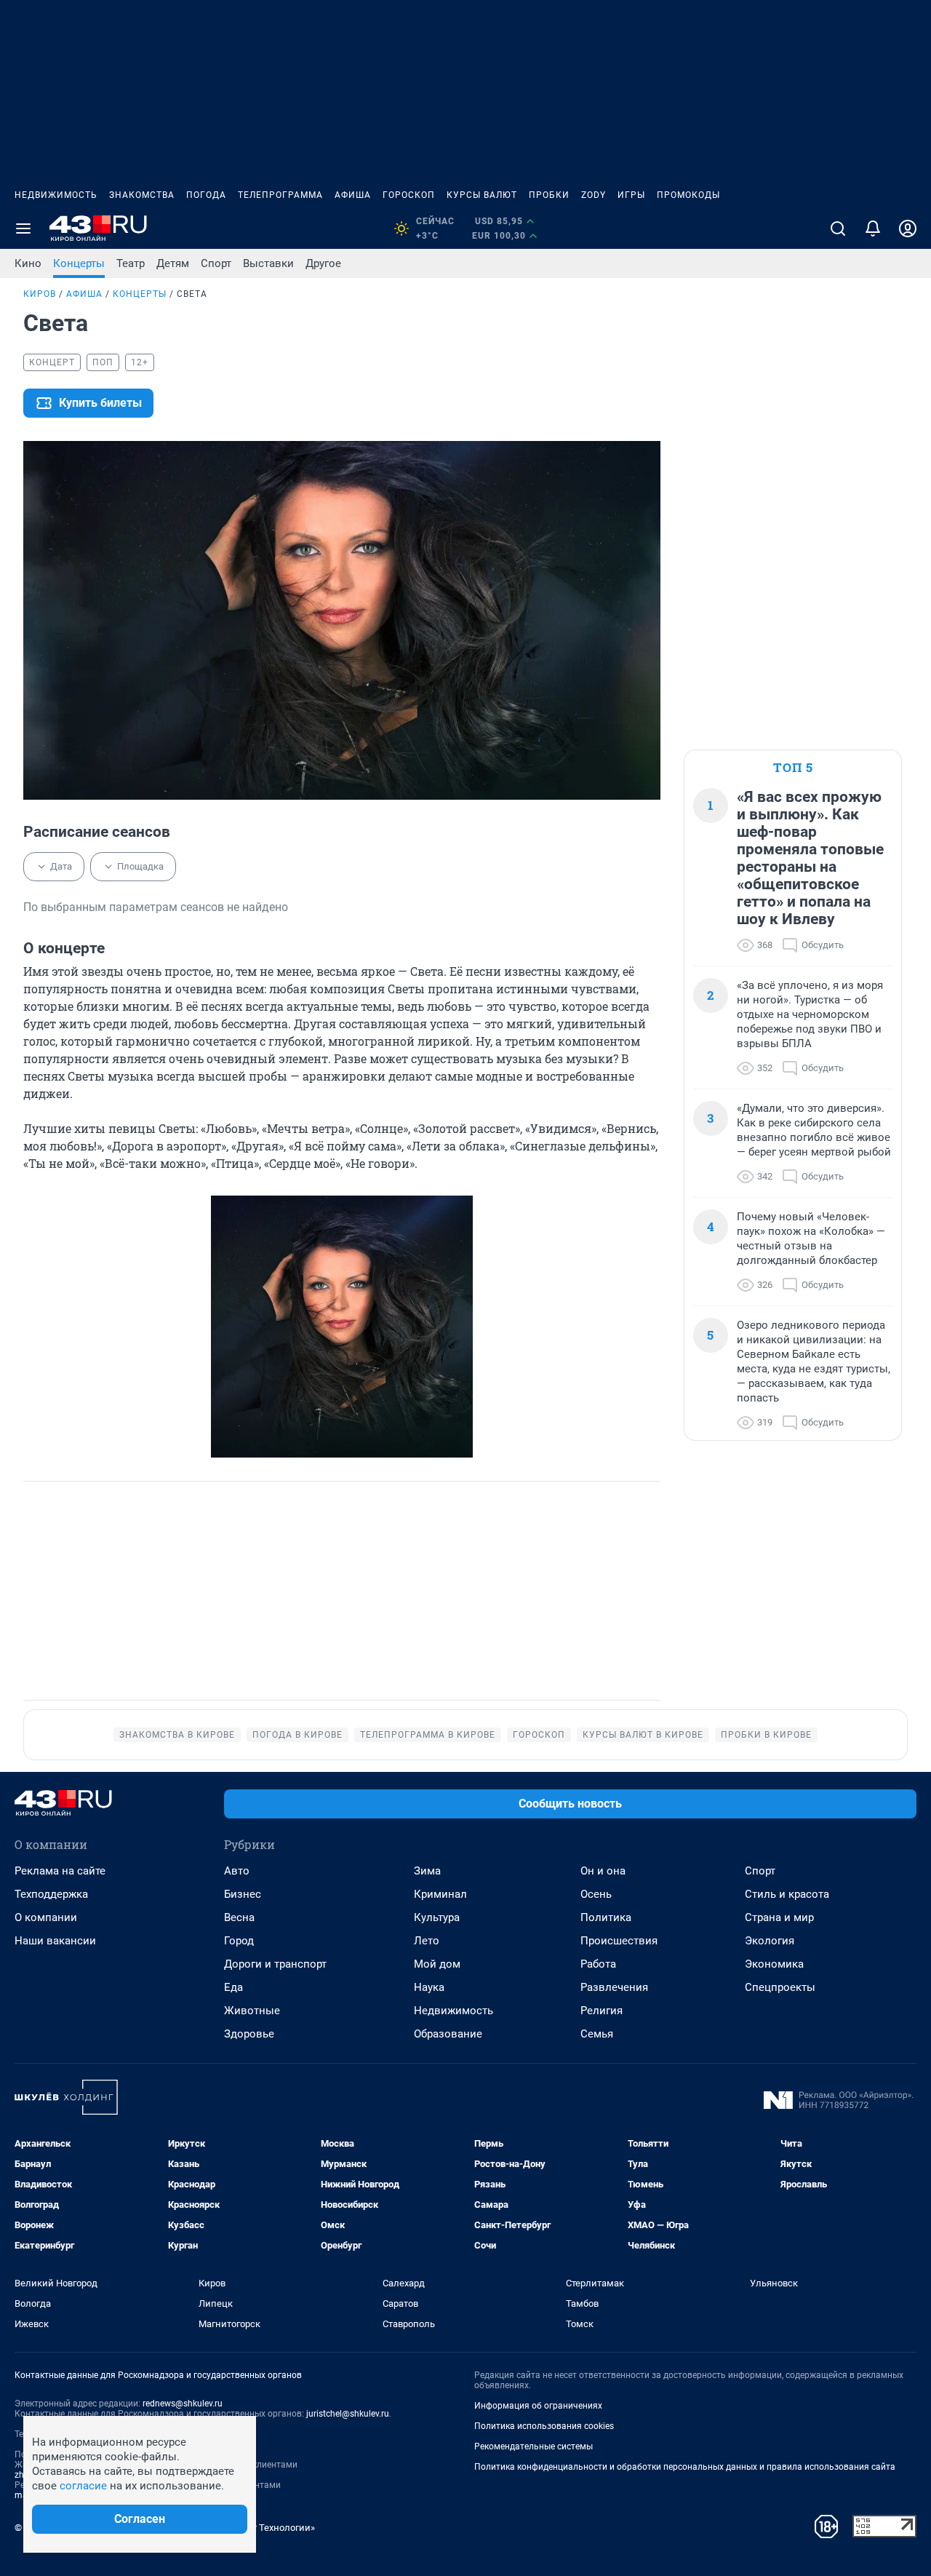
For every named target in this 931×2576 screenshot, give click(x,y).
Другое (323, 263)
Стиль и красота (787, 1894)
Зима (427, 1871)
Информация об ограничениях (538, 2406)
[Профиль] (908, 228)
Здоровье (249, 2034)
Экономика (774, 1964)
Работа (598, 1964)
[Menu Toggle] (23, 228)
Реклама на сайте (60, 1871)
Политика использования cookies (544, 2426)
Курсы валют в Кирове (643, 1735)
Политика (606, 1917)
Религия (602, 2011)
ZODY (594, 195)
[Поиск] (838, 228)
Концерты (79, 263)
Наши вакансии (55, 1941)
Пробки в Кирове (766, 1735)
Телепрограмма (280, 195)
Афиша (353, 195)
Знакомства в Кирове (177, 1735)
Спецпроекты (780, 1987)
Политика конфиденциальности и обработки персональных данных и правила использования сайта (685, 2467)
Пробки (549, 195)
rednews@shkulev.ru (183, 2404)
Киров (40, 294)
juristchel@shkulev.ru (348, 2414)
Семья (597, 2034)
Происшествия (619, 1941)
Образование (448, 2034)
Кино (28, 263)
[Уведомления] (873, 228)
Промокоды (688, 195)
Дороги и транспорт (275, 1964)
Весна (239, 1917)
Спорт (216, 263)
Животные (252, 2011)
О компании (46, 1917)
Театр (131, 263)
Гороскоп (409, 195)
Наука (429, 1987)
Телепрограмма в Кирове (428, 1735)
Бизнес (243, 1894)
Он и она (603, 1871)
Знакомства (142, 195)
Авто (237, 1871)
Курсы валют (482, 195)
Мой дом (437, 1964)
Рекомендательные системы (534, 2446)
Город (239, 1941)
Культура (437, 1917)
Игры (631, 195)
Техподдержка (51, 1894)
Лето (427, 1941)
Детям (173, 263)
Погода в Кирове (297, 1735)
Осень (596, 1894)
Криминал (440, 1894)
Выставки (268, 263)
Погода (206, 195)
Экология (770, 1941)
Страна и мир (779, 1917)
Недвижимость (56, 195)
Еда (233, 1987)
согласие (83, 2486)
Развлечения (614, 1987)
